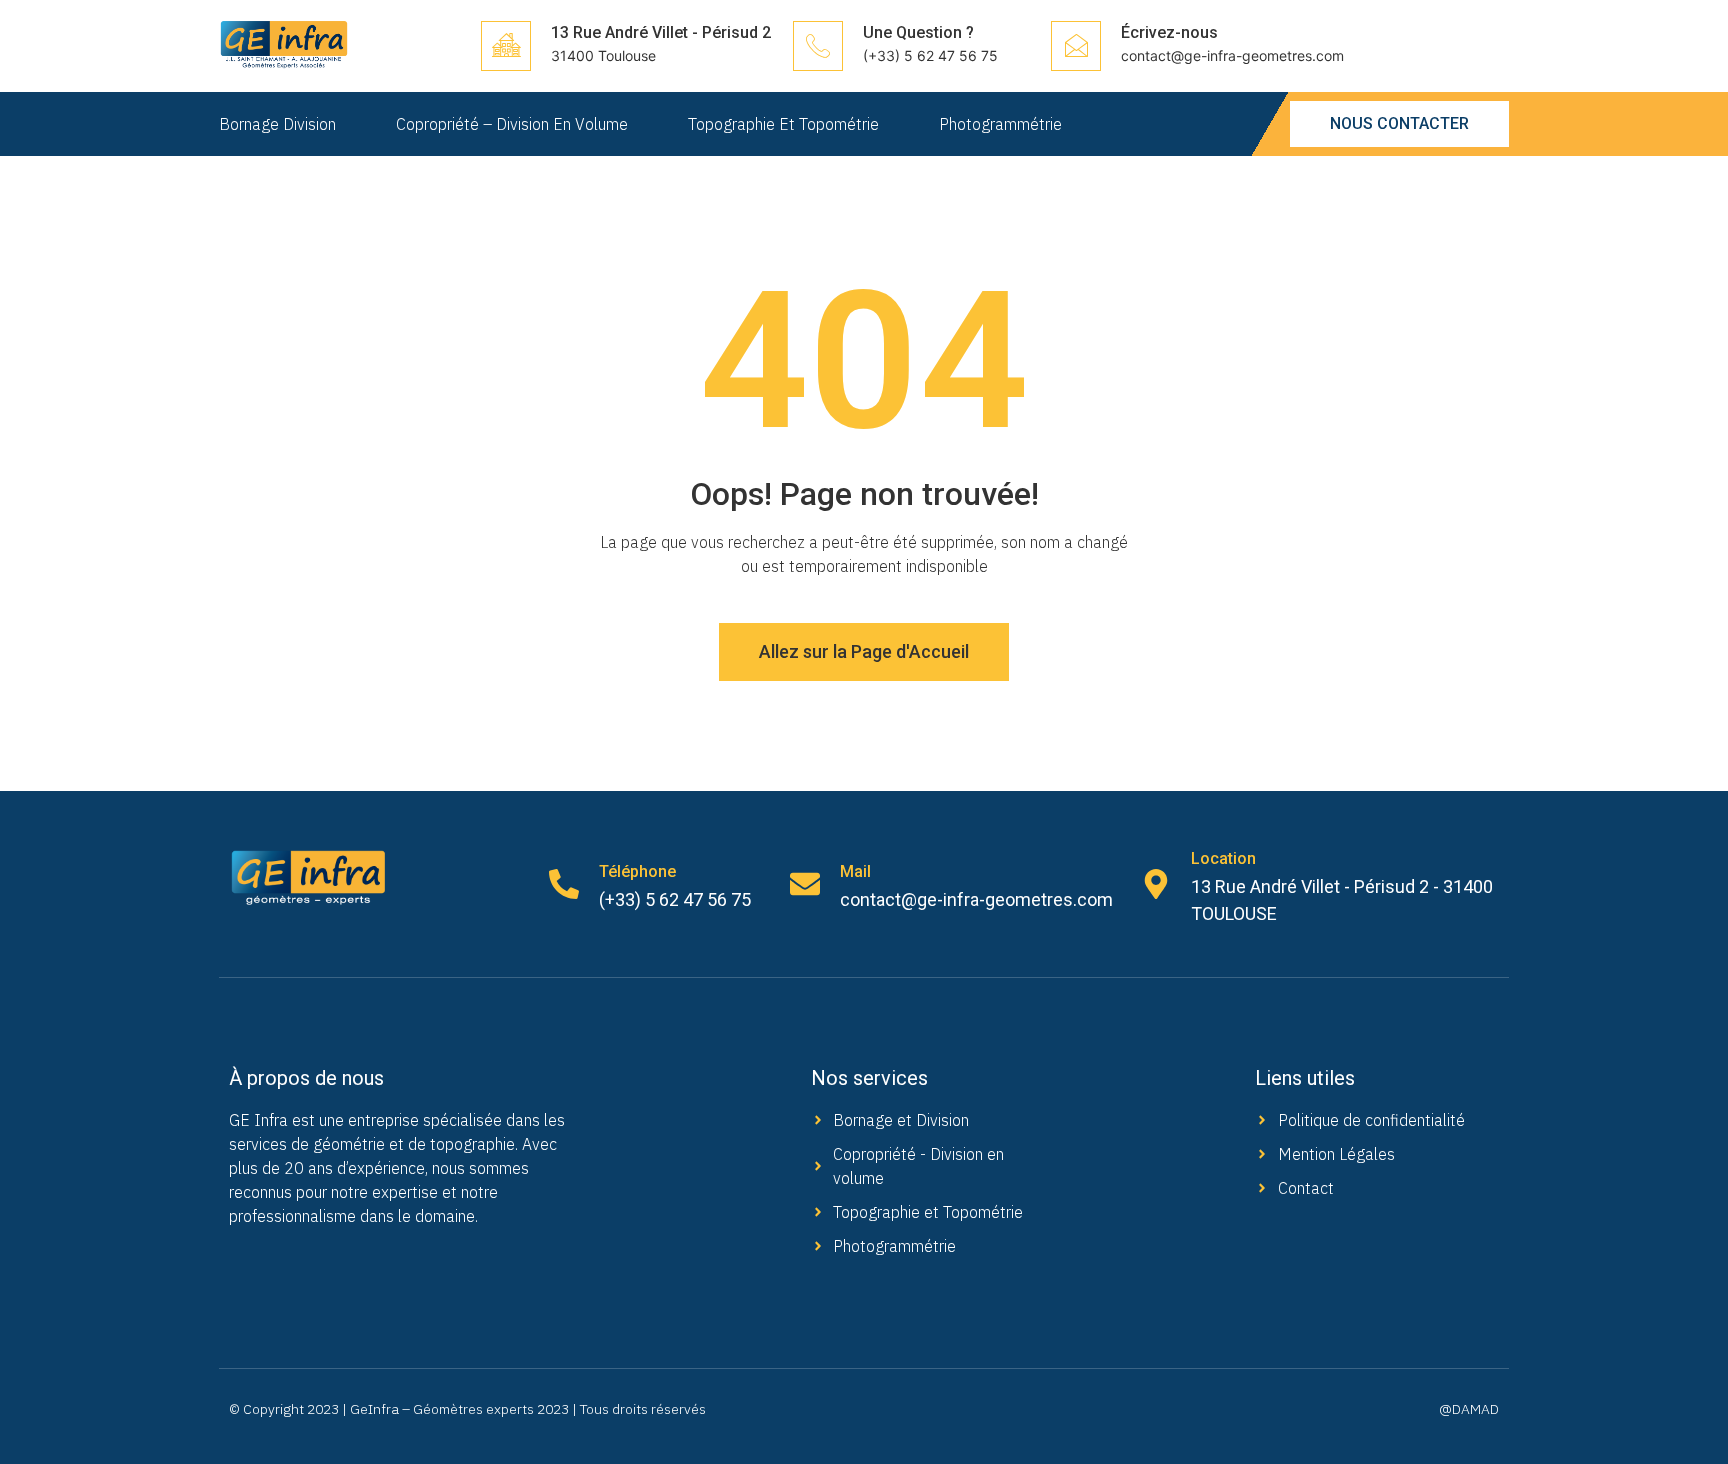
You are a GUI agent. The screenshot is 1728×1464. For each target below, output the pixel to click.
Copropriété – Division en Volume (512, 124)
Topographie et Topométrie (783, 124)
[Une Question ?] (818, 46)
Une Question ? (918, 32)
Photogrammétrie (1000, 124)
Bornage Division (277, 124)
